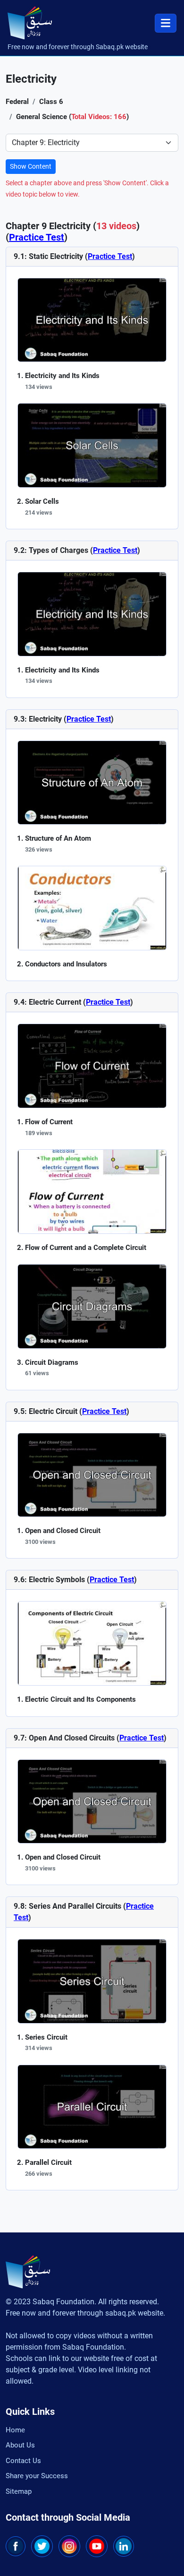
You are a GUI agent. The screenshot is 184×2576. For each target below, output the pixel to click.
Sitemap (19, 2491)
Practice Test (37, 237)
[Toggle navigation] (166, 23)
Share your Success (37, 2476)
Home (15, 2430)
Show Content (31, 166)
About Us (20, 2445)
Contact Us (23, 2461)
